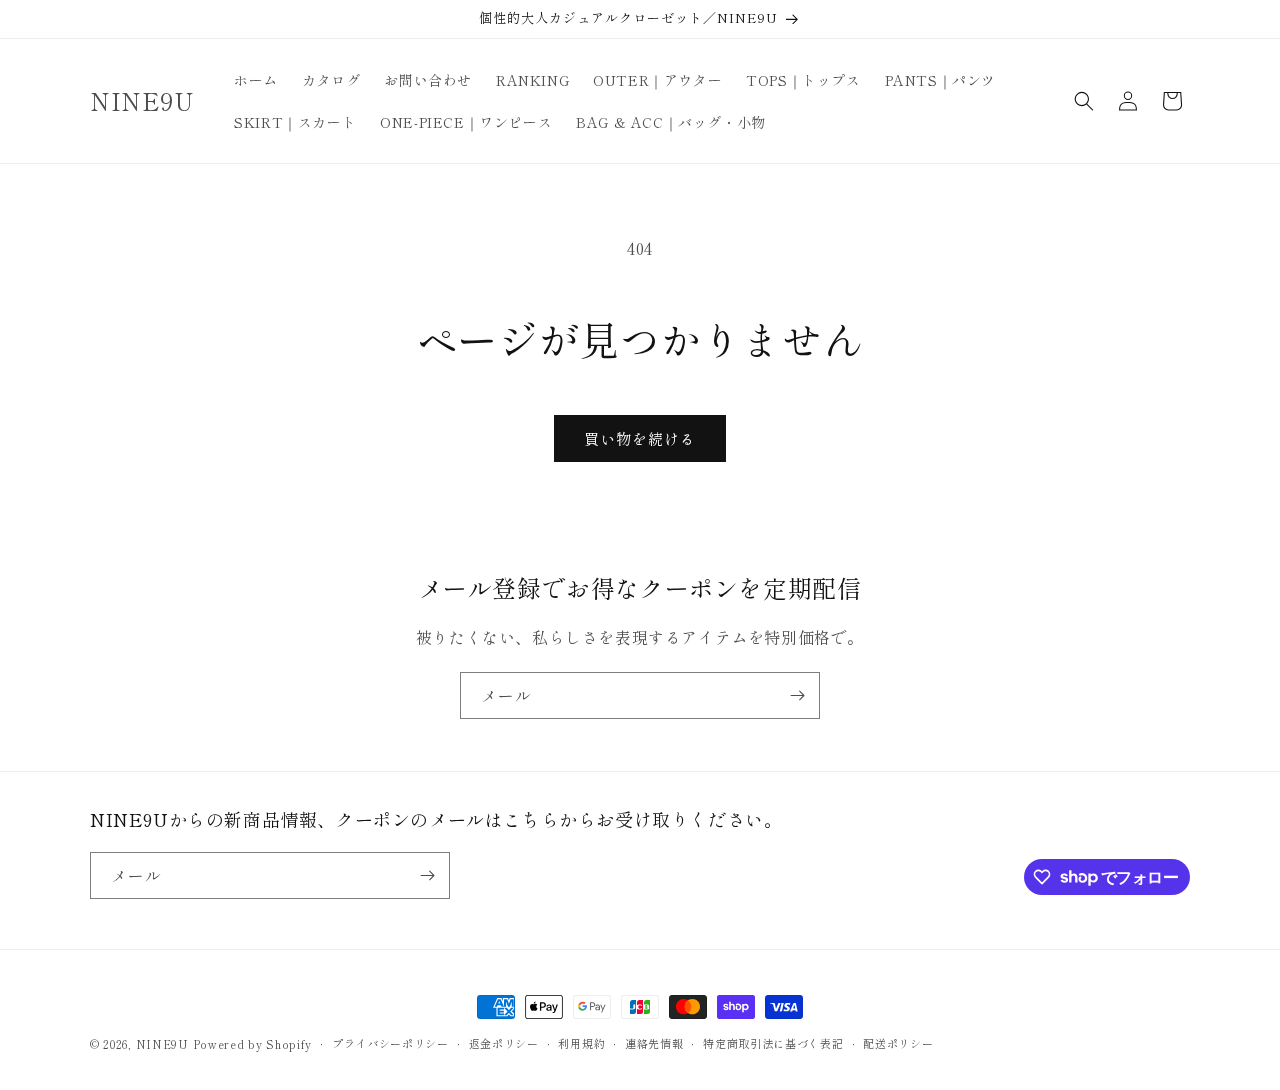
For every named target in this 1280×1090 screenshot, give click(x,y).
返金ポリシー (504, 1043)
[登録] (797, 695)
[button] (1084, 101)
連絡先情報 (654, 1043)
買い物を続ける (640, 438)
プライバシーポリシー (390, 1043)
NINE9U (162, 1044)
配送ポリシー (898, 1043)
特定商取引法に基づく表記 (773, 1043)
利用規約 (581, 1043)
